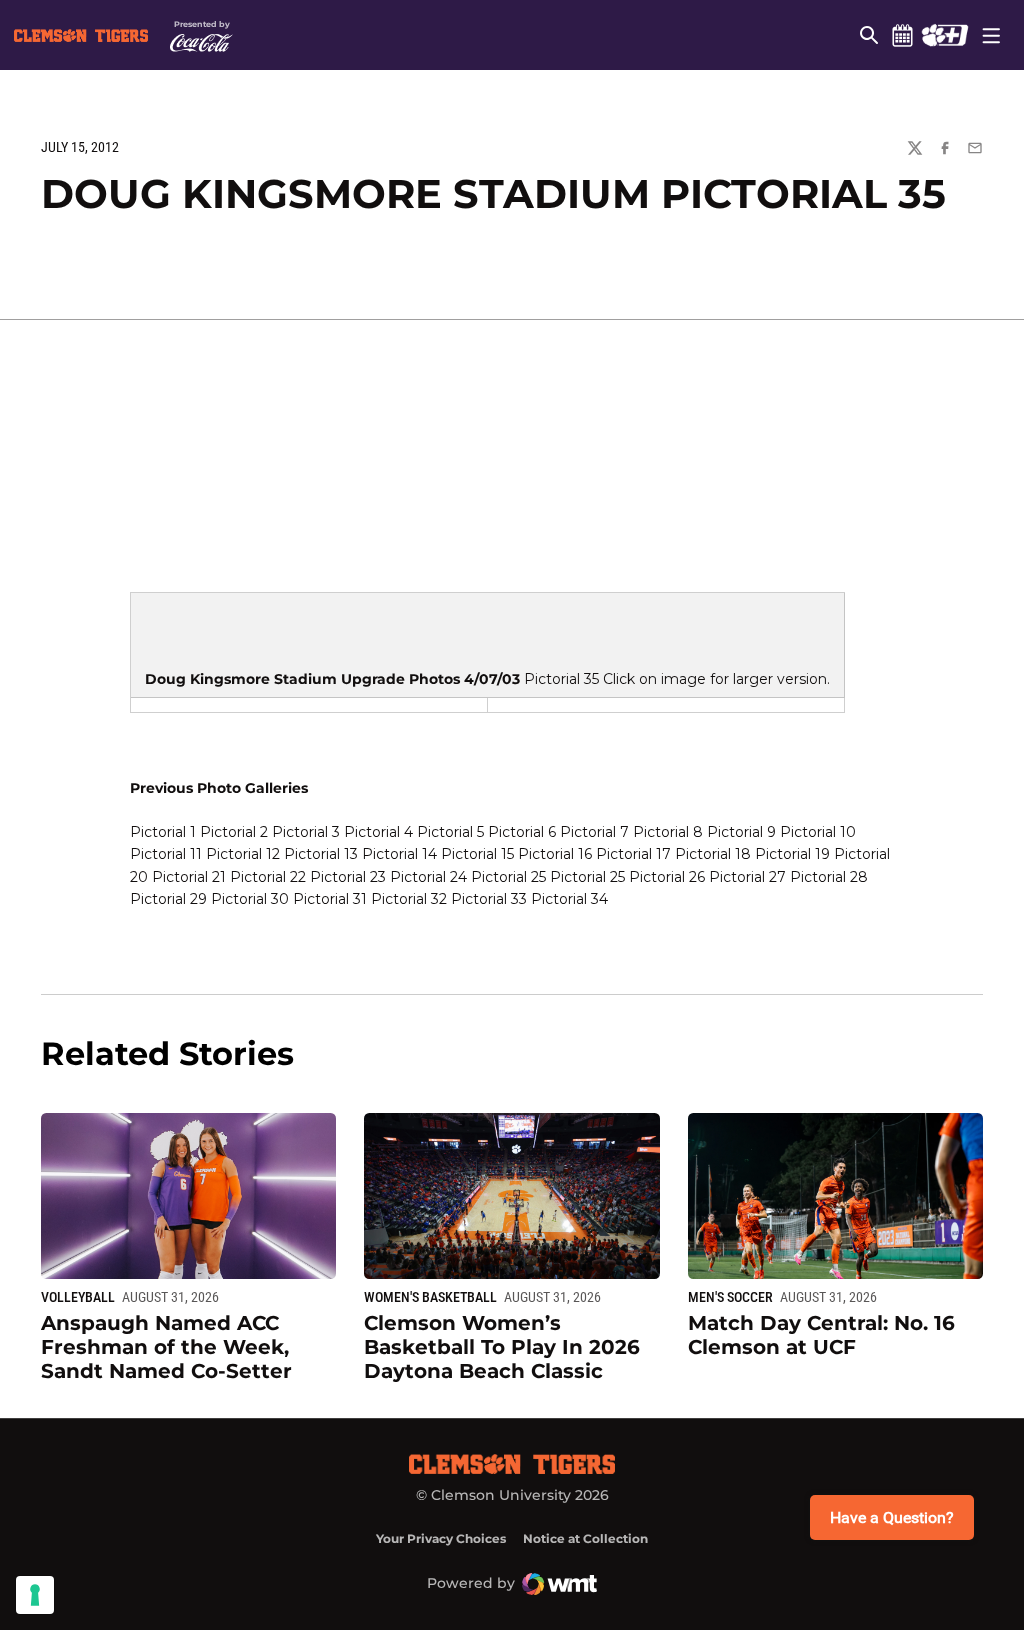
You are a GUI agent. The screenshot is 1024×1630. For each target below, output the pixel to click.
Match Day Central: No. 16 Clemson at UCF (821, 1335)
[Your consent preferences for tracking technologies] (35, 1595)
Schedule (902, 35)
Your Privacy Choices (441, 1538)
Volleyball (78, 1297)
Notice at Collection (585, 1538)
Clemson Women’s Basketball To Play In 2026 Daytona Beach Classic (502, 1347)
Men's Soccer (730, 1297)
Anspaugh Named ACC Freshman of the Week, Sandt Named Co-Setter (166, 1347)
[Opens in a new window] (944, 35)
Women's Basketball (430, 1297)
